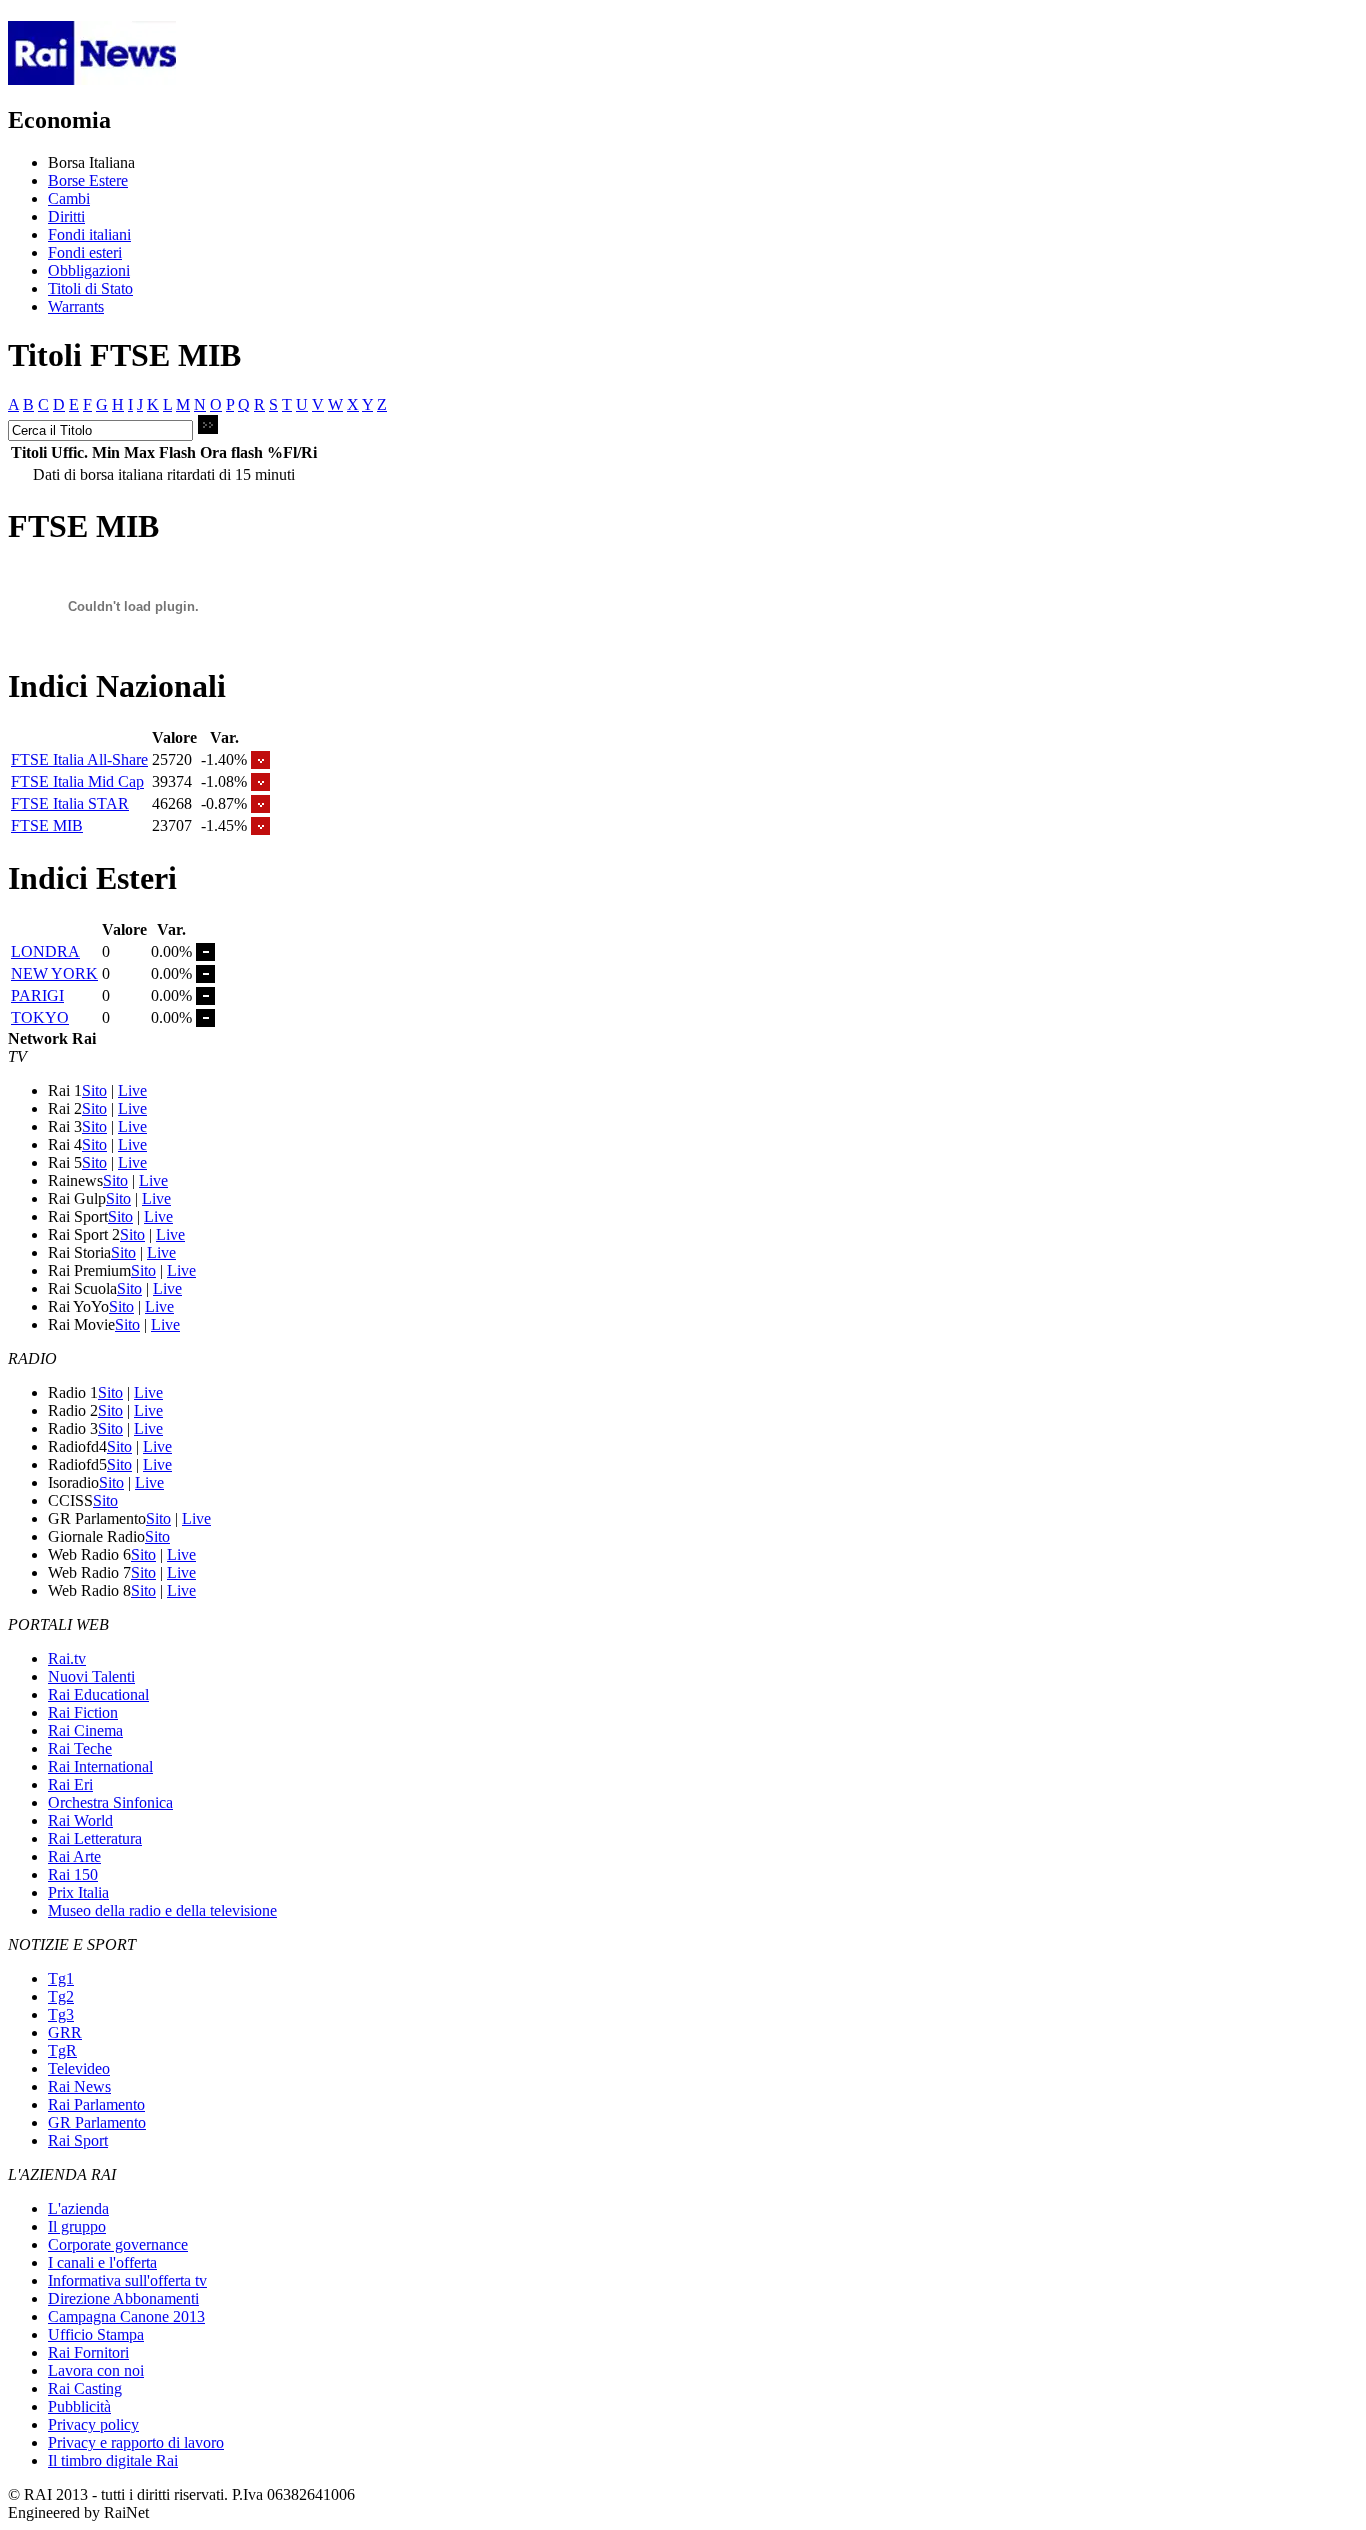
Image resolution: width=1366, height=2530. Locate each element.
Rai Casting (85, 2388)
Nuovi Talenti (91, 1676)
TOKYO (40, 1017)
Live (132, 1090)
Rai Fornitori (88, 2352)
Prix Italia (78, 1892)
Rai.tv (67, 1658)
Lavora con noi (96, 2370)
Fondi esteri (85, 252)
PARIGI (37, 995)
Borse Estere (88, 180)
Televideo (79, 2068)
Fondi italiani (89, 234)
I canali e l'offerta (102, 2262)
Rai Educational (98, 1694)
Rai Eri (70, 1784)
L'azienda (78, 2208)
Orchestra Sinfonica (110, 1802)
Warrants (76, 306)
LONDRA (45, 951)
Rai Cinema (85, 1730)
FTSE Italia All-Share (79, 759)
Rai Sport (78, 2140)
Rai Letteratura (95, 1838)
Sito (94, 1090)
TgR (62, 2050)
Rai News (79, 2086)
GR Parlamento (97, 2122)
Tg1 (61, 1978)
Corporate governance (118, 2244)
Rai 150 (73, 1874)
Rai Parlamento (96, 2104)
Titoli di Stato (90, 288)
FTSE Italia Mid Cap (77, 781)
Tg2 (61, 1996)
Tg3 (61, 2014)
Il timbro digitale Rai (113, 2460)
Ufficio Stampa (96, 2334)
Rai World (80, 1820)
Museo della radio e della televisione (162, 1910)
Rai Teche (80, 1748)
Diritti (66, 216)
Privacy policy (93, 2424)
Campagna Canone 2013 (126, 2316)
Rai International (100, 1766)
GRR (65, 2032)
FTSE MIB (47, 825)
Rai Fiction (83, 1712)
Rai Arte (74, 1856)
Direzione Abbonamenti (123, 2298)
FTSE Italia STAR (70, 803)
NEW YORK (54, 973)
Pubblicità (79, 2406)
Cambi (69, 198)
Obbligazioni (89, 270)
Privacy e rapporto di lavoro (136, 2442)
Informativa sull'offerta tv (127, 2280)
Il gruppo (77, 2226)
